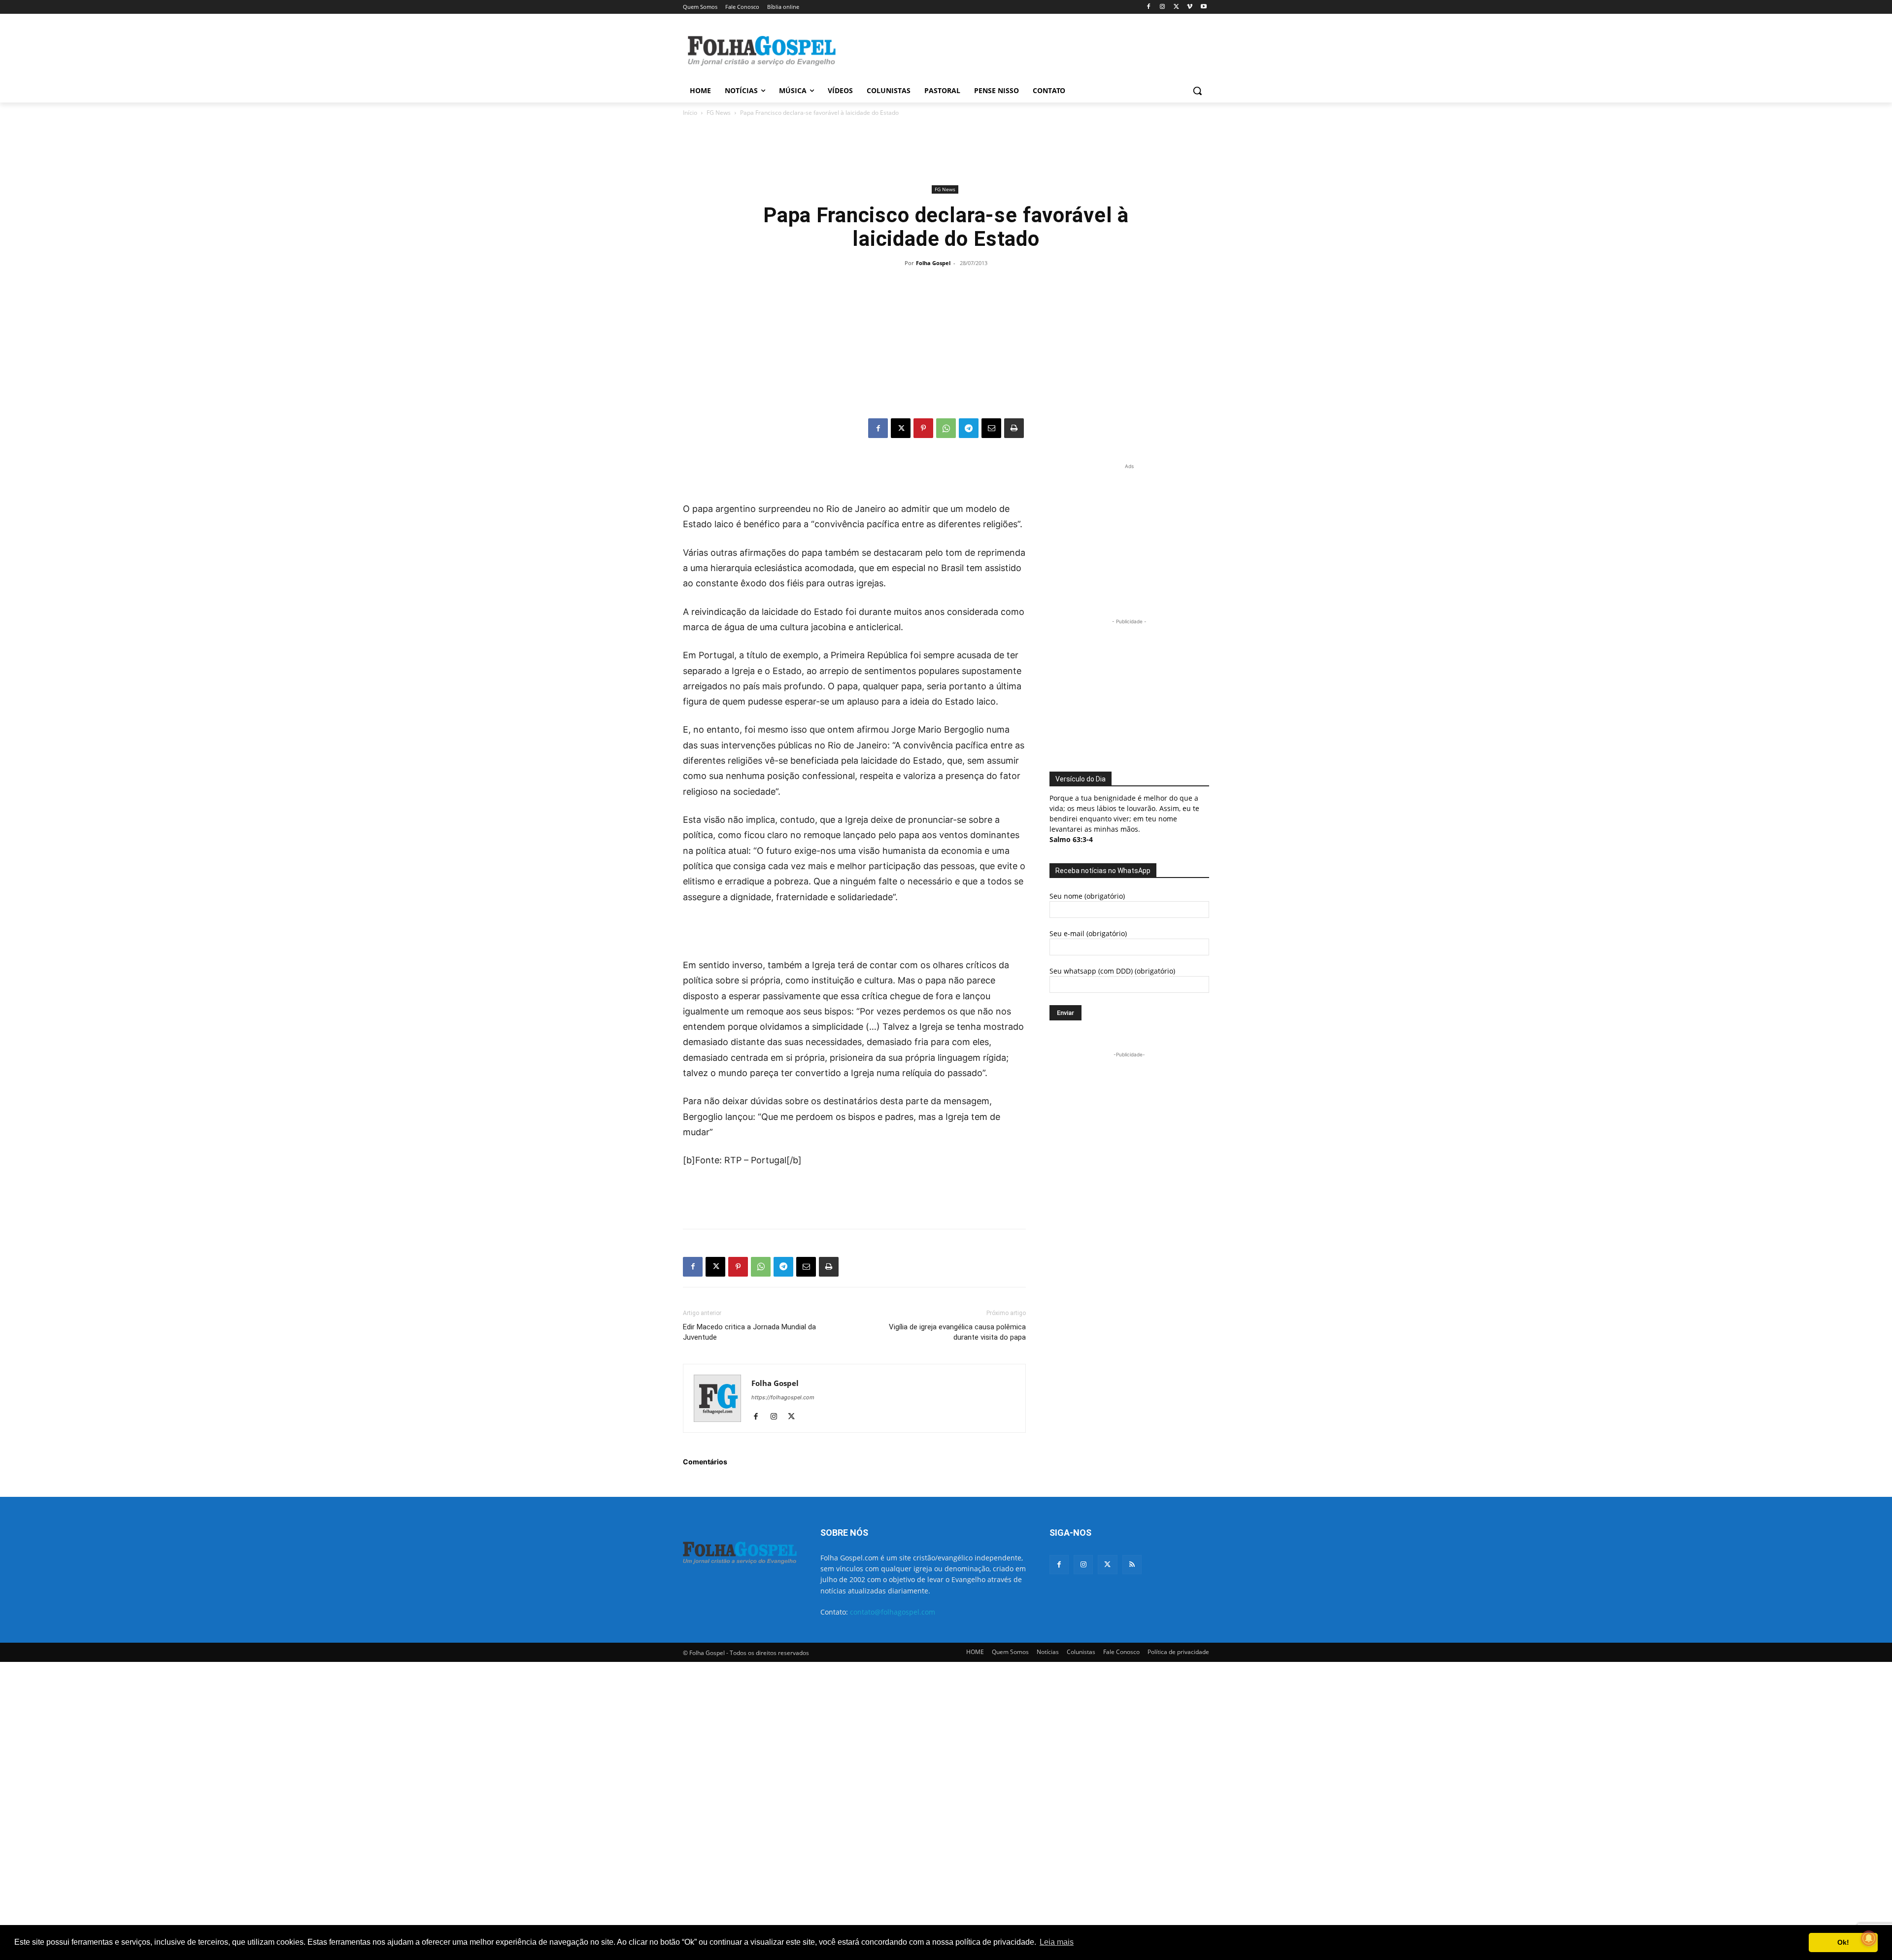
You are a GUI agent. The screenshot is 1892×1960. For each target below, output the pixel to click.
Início (690, 113)
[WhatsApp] (946, 428)
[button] (1197, 91)
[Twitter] (1107, 1565)
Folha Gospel (933, 263)
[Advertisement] (1020, 50)
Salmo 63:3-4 (1071, 839)
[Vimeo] (1190, 7)
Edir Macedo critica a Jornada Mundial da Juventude (749, 1332)
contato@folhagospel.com (893, 1612)
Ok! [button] (1843, 1942)
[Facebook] (1149, 7)
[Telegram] (969, 428)
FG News (719, 113)
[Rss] (1132, 1565)
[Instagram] (1163, 7)
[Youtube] (1203, 7)
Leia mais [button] (1057, 1942)
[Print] (1014, 428)
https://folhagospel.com (783, 1397)
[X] (1176, 7)
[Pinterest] (923, 428)
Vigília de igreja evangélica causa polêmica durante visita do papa (957, 1332)
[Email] (991, 428)
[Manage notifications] (1869, 1938)
